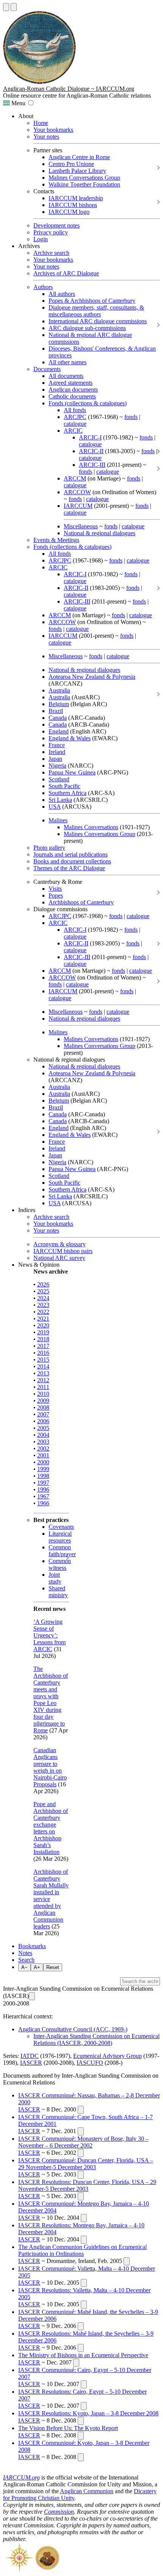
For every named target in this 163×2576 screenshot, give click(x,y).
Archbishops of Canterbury (81, 902)
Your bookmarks (53, 130)
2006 (43, 1421)
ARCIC (73, 431)
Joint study (55, 1578)
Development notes (56, 225)
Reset (53, 1967)
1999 (43, 1469)
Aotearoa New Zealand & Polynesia (92, 677)
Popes (56, 895)
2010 (43, 1394)
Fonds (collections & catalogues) (88, 403)
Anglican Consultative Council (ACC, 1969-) (73, 2029)
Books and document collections (72, 861)
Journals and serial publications (71, 854)
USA (55, 807)
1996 (43, 1489)
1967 (43, 1496)
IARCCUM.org (21, 2477)
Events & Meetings (56, 540)
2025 (43, 1291)
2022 (43, 1312)
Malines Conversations (91, 827)
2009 (43, 1401)
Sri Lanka (60, 800)
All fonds (75, 410)
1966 (43, 1503)
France (57, 745)
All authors (62, 294)
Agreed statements (71, 383)
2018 (43, 1339)
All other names (67, 362)
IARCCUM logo (69, 212)
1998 (43, 1476)
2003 (43, 1442)
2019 (43, 1332)
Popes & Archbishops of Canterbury (92, 301)
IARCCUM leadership (76, 198)
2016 (43, 1353)
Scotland (59, 779)
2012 (43, 1380)
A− (24, 1967)
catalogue (75, 424)
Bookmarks (32, 1946)
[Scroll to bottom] (14, 7)
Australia (59, 690)
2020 (43, 1325)
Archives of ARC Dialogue (66, 273)
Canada (58, 718)
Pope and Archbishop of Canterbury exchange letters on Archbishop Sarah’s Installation (51, 1828)
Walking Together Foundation (84, 184)
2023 (43, 1305)
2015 (43, 1360)
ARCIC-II (91, 451)
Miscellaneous (81, 526)
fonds (131, 417)
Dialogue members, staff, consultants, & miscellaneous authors (96, 311)
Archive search (51, 253)
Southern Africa (67, 793)
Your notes (46, 137)
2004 (43, 1435)
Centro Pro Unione (71, 164)
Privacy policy (51, 232)
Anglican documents (73, 390)
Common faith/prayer (62, 1551)
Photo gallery (49, 848)
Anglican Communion (87, 2491)
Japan (55, 759)
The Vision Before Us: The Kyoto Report (68, 2428)
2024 (43, 1298)
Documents (47, 369)
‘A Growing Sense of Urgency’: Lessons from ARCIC (49, 1635)
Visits (55, 889)
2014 (43, 1366)
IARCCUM (78, 506)
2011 (43, 1387)
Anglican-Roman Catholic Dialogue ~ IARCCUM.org (69, 89)
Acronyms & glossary (60, 1244)
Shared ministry (58, 1592)
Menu (18, 103)
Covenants (61, 1527)
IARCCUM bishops (73, 205)
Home (41, 123)
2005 (43, 1428)
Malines (58, 820)
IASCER (31, 2063)
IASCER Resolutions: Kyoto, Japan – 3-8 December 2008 (88, 2413)
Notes (25, 1953)
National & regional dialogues (100, 533)
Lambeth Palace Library (77, 171)
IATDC (30, 2056)
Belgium (59, 704)
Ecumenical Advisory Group (107, 2056)
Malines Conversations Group (84, 178)
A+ (37, 1967)
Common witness (60, 1564)
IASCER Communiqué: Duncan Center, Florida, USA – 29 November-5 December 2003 (86, 2164)
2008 (43, 1407)
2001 (43, 1455)
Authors (43, 287)
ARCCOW (77, 492)
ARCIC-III (92, 465)
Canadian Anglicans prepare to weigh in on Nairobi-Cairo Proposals (50, 1767)
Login (41, 239)
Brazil (56, 711)
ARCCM (75, 478)
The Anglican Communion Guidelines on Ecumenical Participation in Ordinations (82, 2250)
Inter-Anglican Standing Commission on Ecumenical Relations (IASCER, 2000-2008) (96, 2039)
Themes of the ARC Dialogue (69, 868)
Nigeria (57, 766)
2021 (43, 1319)
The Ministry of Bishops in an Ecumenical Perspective (83, 2355)
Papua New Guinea (72, 772)
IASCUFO (90, 2063)
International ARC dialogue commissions (98, 321)
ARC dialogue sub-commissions (87, 328)
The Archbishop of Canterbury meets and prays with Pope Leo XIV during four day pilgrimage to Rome (51, 1700)
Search (26, 1960)
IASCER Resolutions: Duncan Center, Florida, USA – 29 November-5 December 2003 (87, 2185)
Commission (59, 2512)
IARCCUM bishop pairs (63, 1251)
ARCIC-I (90, 437)
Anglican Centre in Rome (79, 157)
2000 (43, 1462)
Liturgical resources (60, 1537)
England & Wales (70, 738)
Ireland (57, 752)
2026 (43, 1284)
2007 (43, 1414)
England (59, 731)
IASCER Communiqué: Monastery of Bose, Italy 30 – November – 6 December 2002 (83, 2142)
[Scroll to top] (6, 7)
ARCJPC (75, 417)
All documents (66, 376)
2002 (43, 1448)
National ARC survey (59, 1258)
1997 (43, 1483)
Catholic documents (72, 396)
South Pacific (64, 786)
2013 (43, 1373)
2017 (43, 1346)
